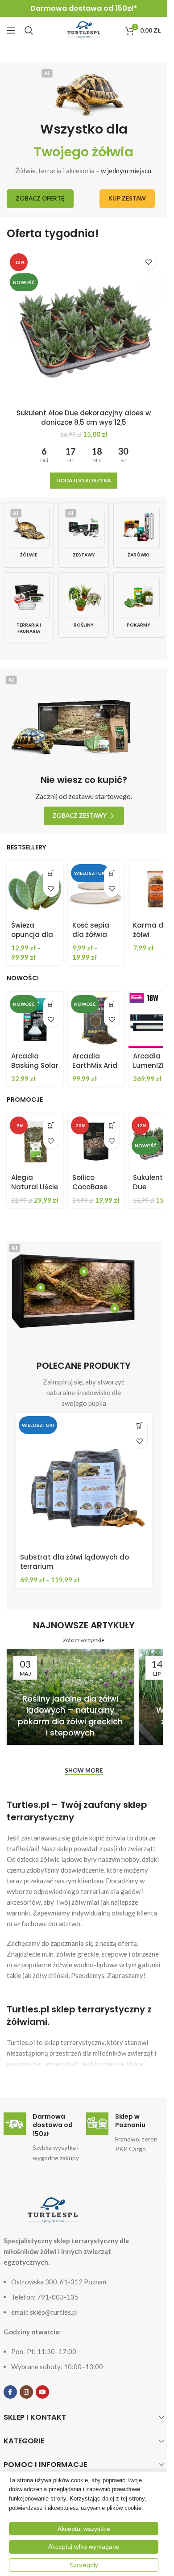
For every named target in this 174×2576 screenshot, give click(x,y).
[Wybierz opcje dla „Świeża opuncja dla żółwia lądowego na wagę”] (51, 873)
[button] (84, 481)
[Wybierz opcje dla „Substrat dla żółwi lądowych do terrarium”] (139, 1425)
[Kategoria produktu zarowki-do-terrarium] (139, 535)
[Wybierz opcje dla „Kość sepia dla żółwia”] (112, 873)
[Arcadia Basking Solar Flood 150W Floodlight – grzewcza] (35, 1020)
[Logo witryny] (84, 29)
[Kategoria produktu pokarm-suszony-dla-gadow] (139, 605)
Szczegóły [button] (84, 2565)
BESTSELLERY (26, 847)
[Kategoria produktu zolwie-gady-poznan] (29, 535)
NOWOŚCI (23, 978)
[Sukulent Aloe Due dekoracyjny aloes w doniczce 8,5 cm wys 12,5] (84, 327)
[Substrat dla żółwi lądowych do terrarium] (84, 1481)
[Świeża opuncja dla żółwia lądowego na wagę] (35, 889)
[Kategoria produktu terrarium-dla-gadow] (29, 608)
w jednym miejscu (126, 171)
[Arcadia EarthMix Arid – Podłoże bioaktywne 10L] (96, 1020)
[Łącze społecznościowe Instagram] (26, 2392)
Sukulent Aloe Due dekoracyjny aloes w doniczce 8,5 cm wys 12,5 (84, 418)
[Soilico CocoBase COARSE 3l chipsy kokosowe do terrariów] (96, 1142)
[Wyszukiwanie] (29, 30)
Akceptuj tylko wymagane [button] (84, 2547)
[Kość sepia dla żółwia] (96, 889)
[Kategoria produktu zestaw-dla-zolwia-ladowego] (84, 535)
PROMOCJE (25, 1100)
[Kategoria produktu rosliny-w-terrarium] (84, 605)
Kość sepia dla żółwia (91, 930)
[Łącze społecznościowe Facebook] (10, 2392)
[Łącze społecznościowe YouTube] (42, 2392)
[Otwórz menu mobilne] (11, 30)
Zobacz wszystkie (84, 1640)
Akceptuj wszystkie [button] (84, 2529)
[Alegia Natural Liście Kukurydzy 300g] (35, 1142)
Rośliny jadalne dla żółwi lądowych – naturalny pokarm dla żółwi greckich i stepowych (70, 1716)
